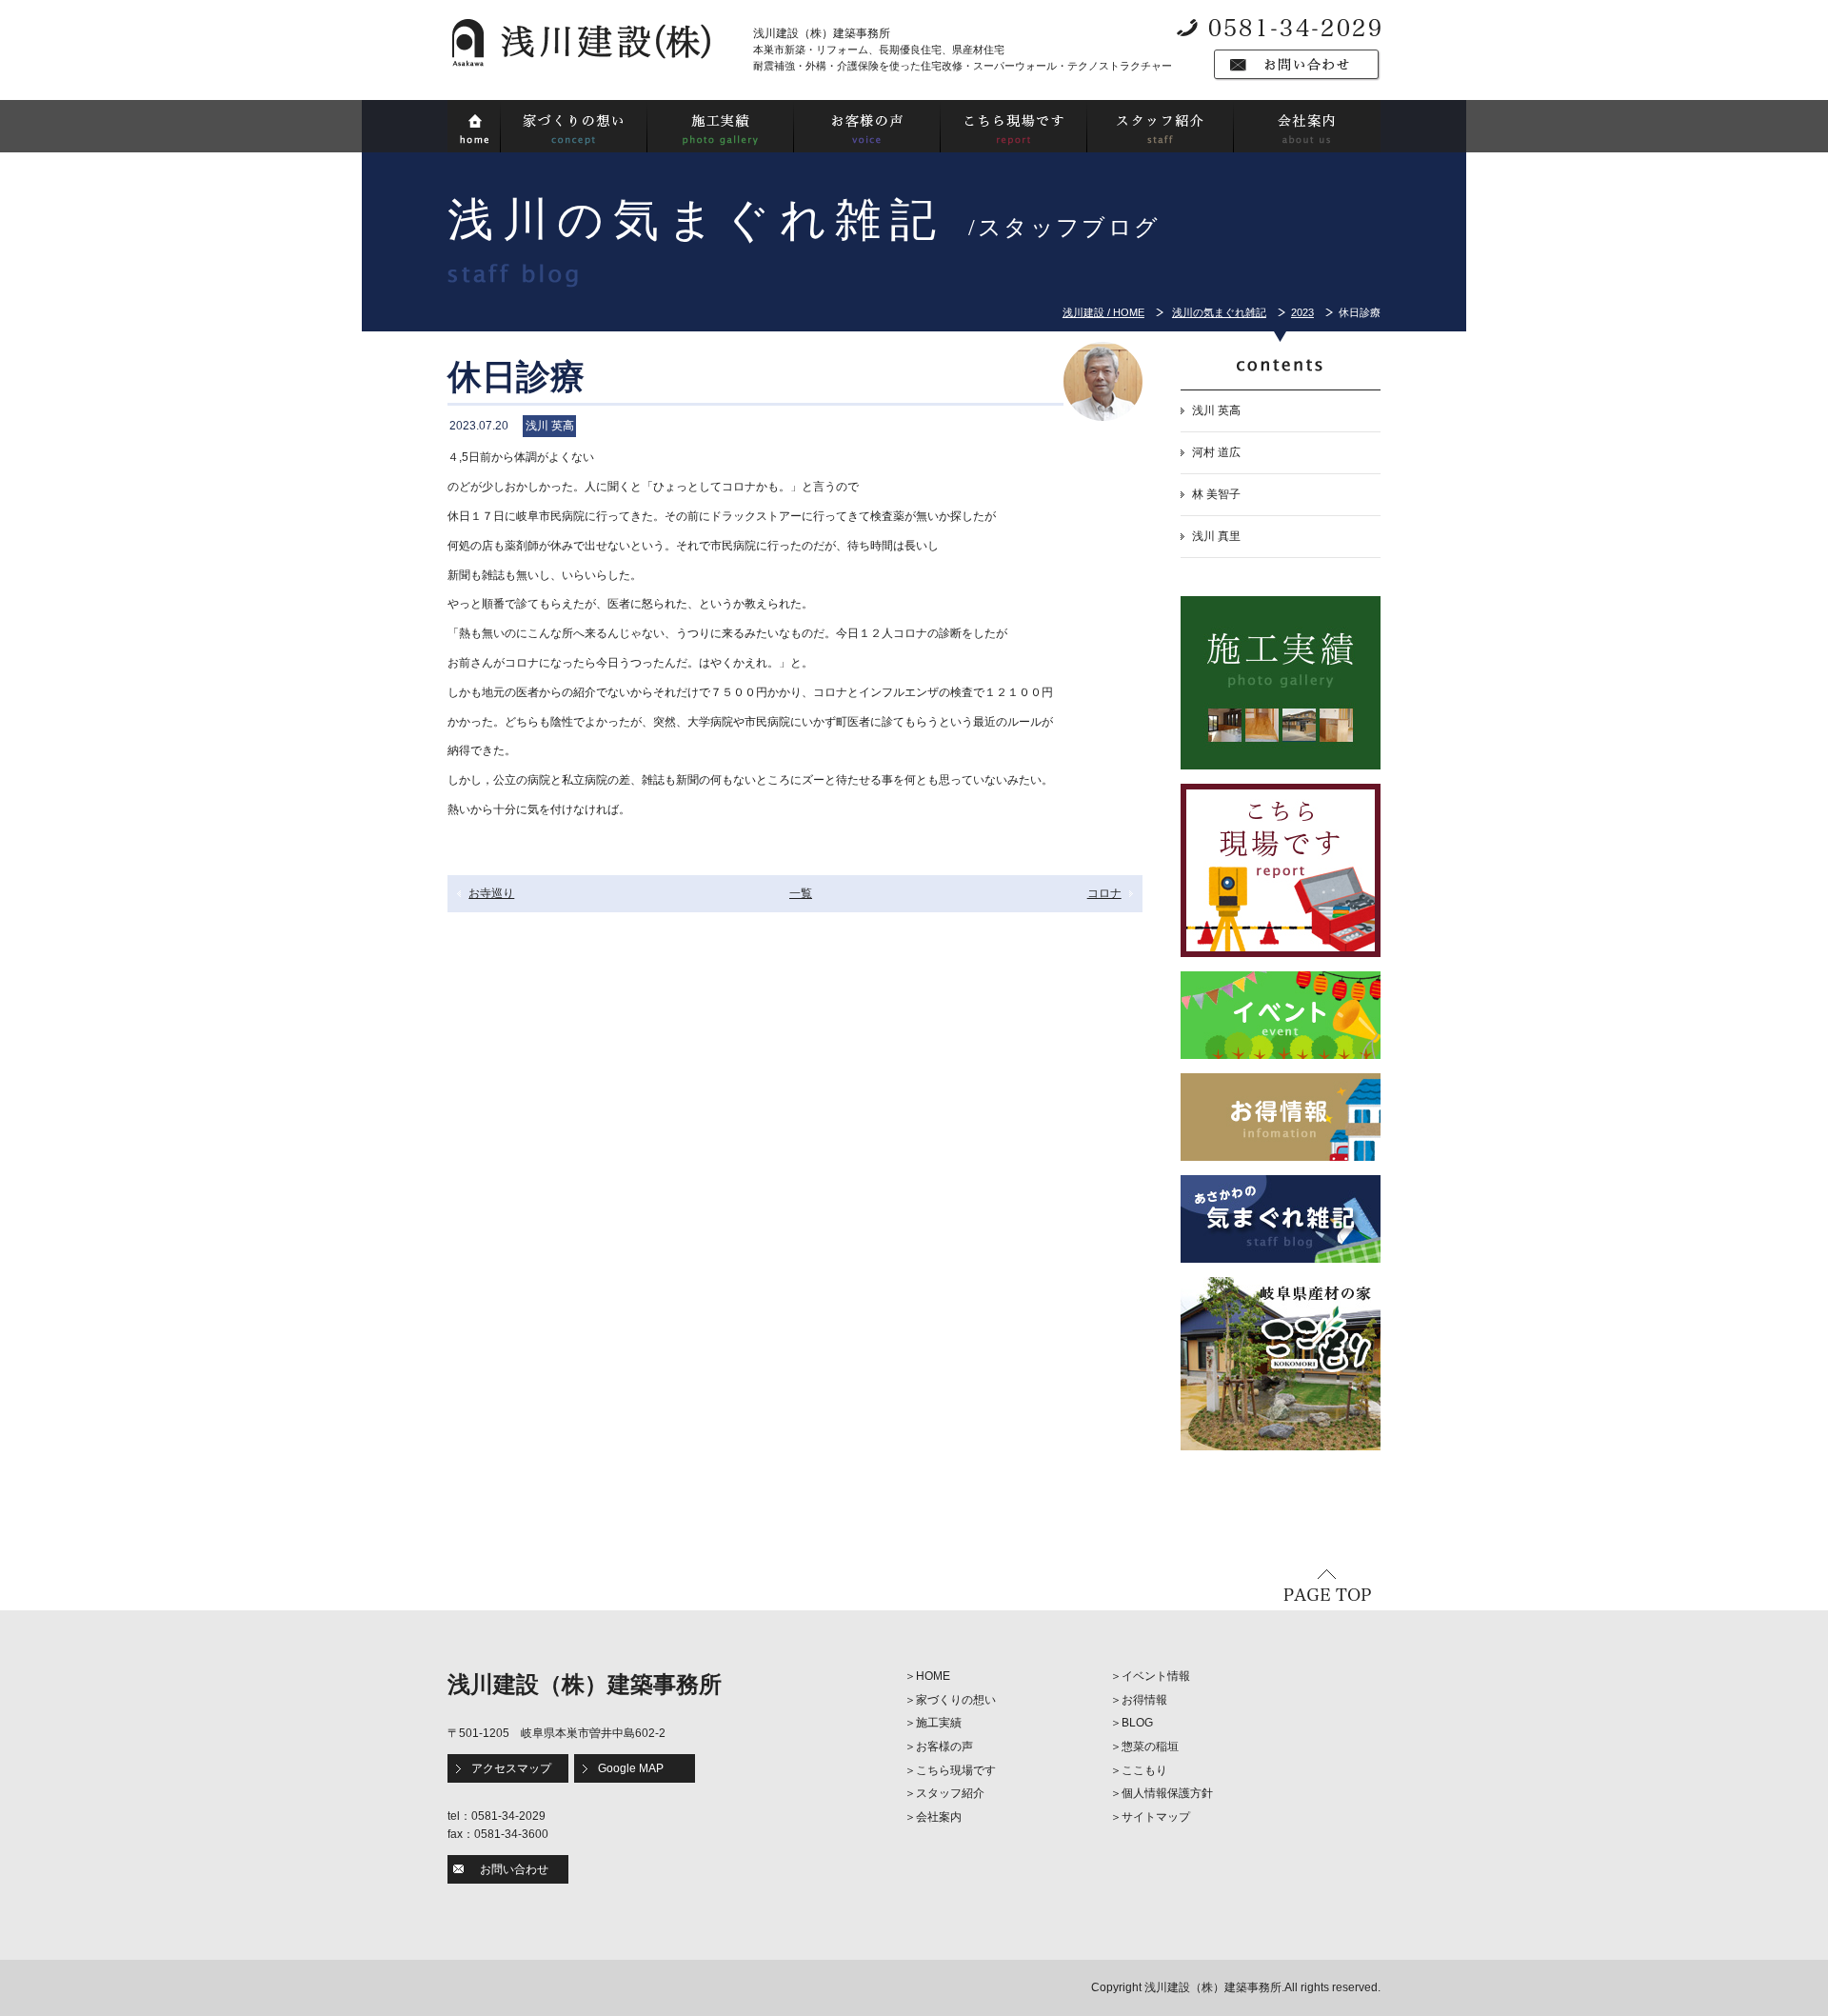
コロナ (1104, 893)
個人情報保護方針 (1167, 1793)
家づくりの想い (956, 1700)
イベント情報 (1156, 1676)
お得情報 (1144, 1700)
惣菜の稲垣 (1150, 1747)
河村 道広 (1216, 452)
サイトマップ (1156, 1817)
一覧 (801, 893)
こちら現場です (956, 1770)
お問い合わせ (514, 1869)
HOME (933, 1676)
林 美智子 (1216, 494)
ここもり (1144, 1770)
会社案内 (939, 1817)
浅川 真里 (1216, 536)
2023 (1302, 312)
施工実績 (939, 1723)
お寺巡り (491, 893)
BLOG (1137, 1723)
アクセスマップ (511, 1768)
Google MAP (631, 1768)
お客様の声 (944, 1747)
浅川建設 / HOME (1103, 312)
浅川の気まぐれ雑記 (1219, 312)
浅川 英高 (1216, 410)
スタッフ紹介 (950, 1793)
